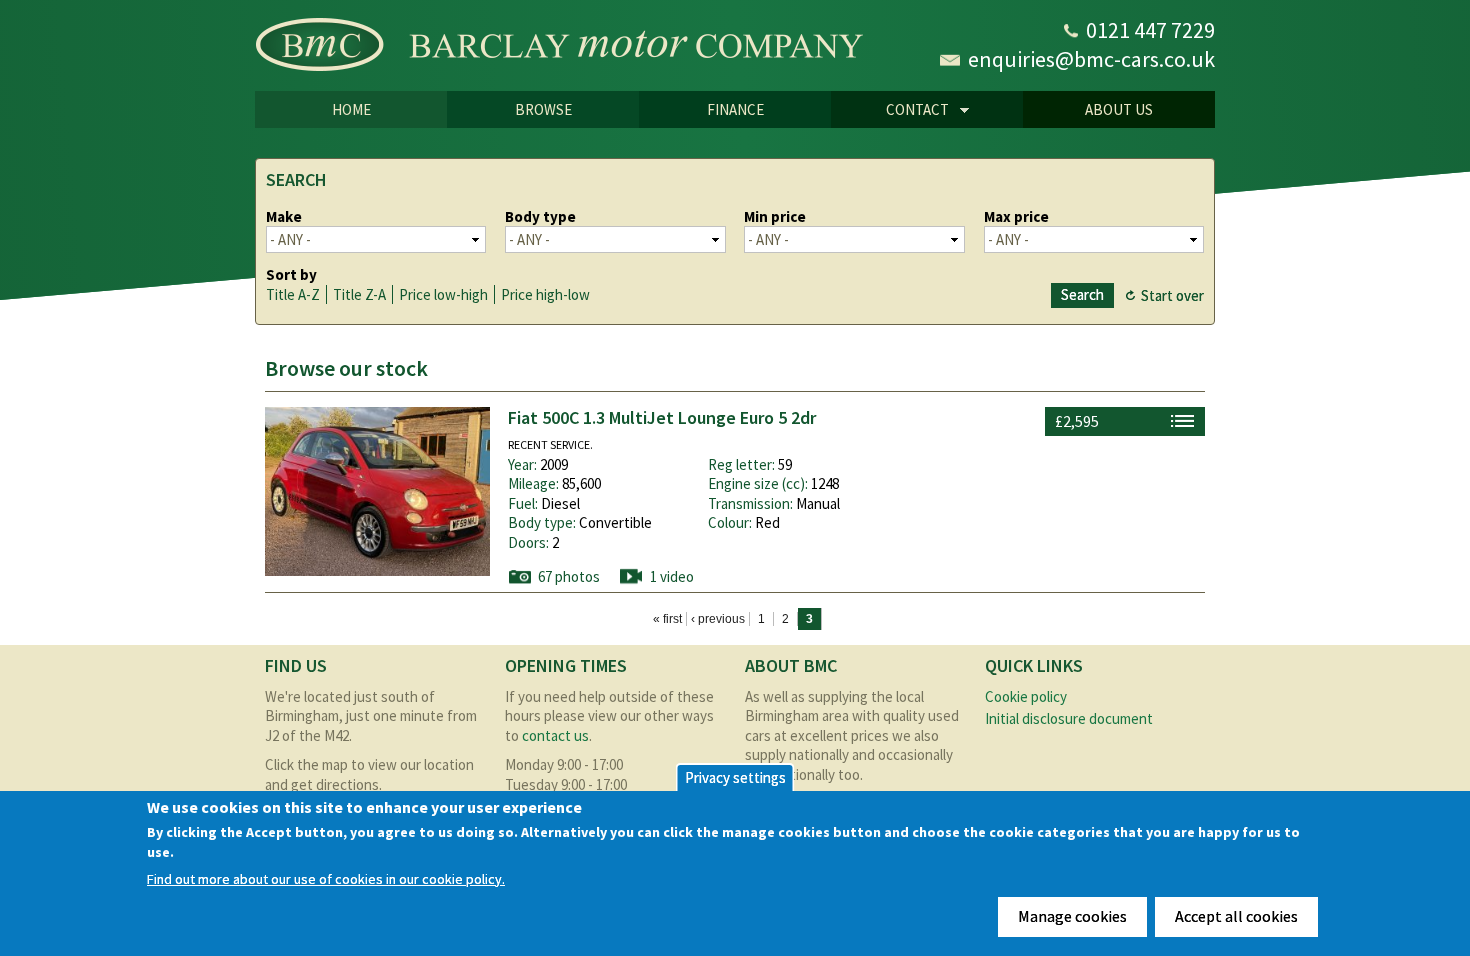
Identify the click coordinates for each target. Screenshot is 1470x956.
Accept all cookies (1236, 916)
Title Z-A (359, 294)
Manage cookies (1072, 916)
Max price (1016, 216)
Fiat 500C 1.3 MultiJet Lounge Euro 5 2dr (662, 417)
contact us (555, 735)
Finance (735, 109)
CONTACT (890, 111)
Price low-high (443, 294)
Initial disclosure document (1069, 718)
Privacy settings (735, 777)
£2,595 (1077, 421)
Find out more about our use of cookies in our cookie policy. (326, 879)
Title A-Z (293, 294)
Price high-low (545, 294)
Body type (540, 216)
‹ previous (718, 619)
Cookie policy (1026, 696)
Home (351, 109)
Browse (543, 109)
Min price (775, 216)
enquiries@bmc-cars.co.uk (1091, 59)
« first (667, 619)
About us (1119, 109)
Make (284, 216)
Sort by (291, 274)
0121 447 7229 (1150, 30)
